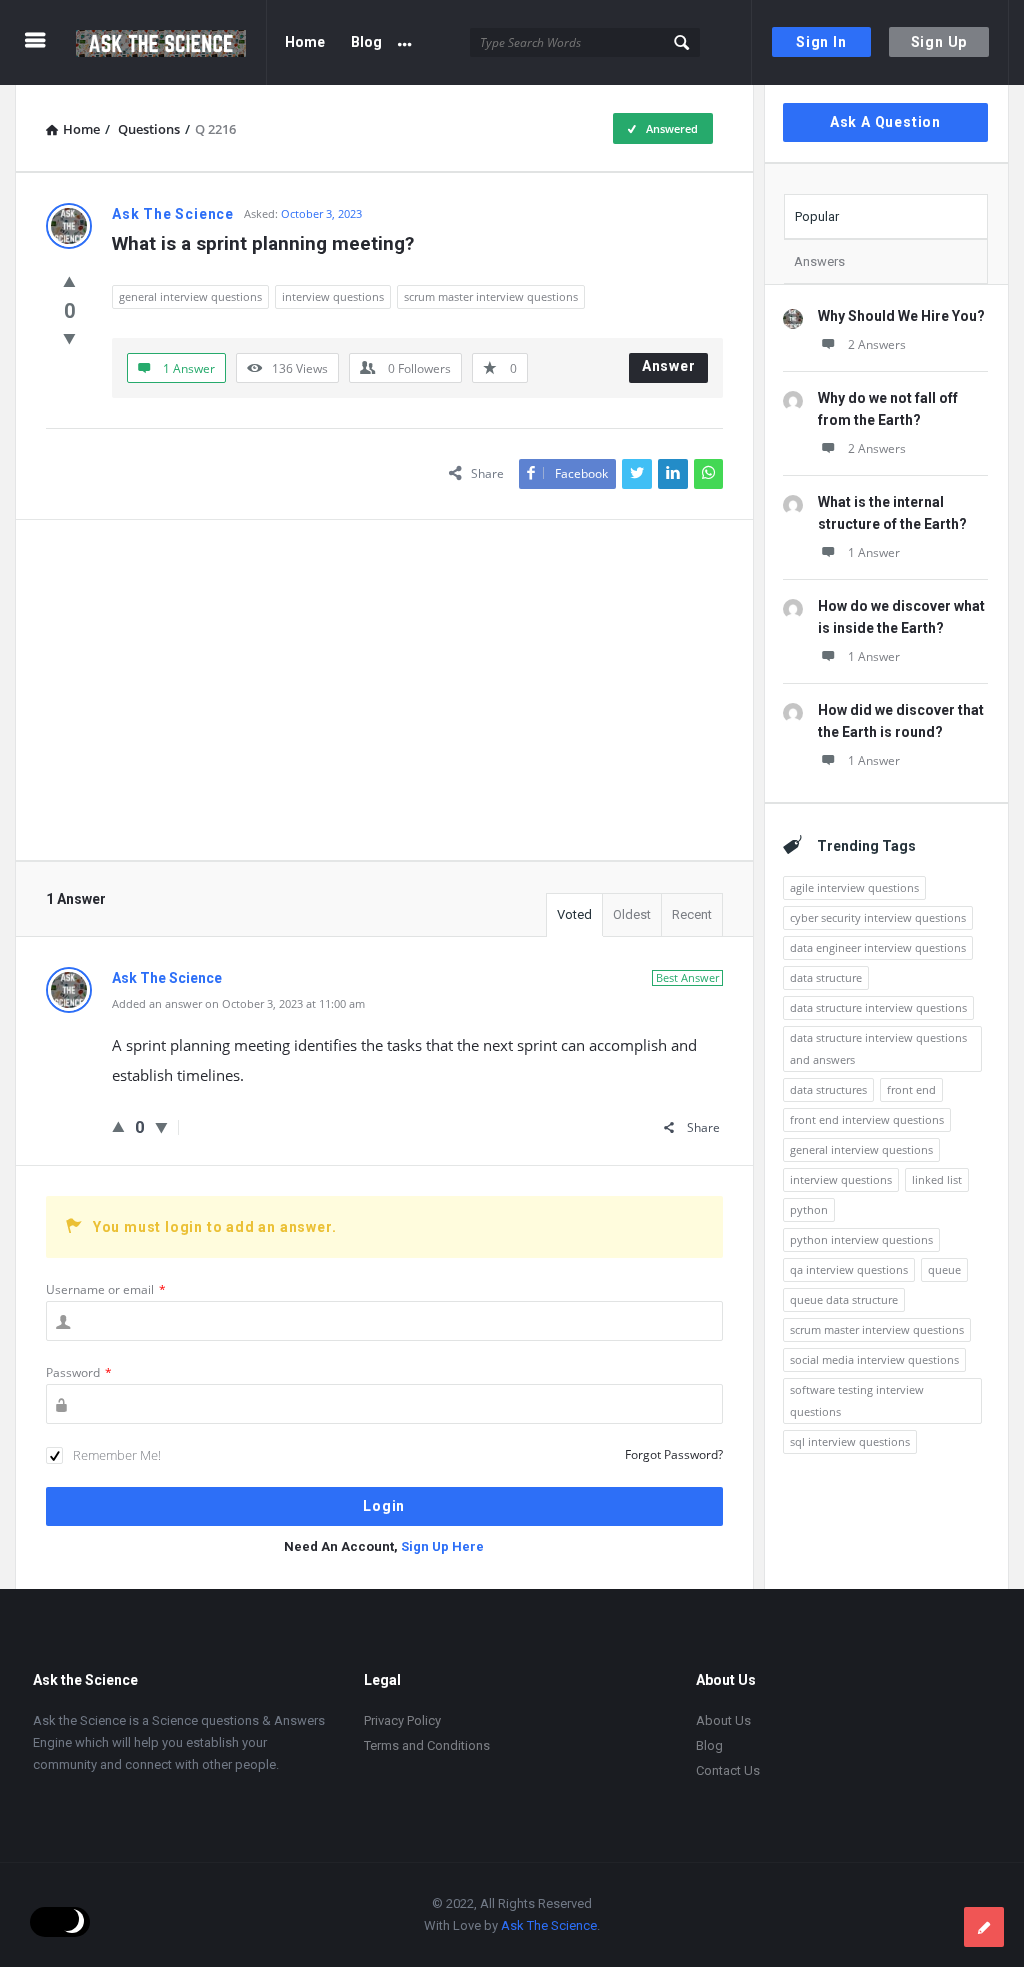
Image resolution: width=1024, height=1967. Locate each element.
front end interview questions (867, 1119)
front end (911, 1089)
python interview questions (861, 1239)
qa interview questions (849, 1269)
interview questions (333, 296)
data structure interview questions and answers (878, 1048)
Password (79, 1372)
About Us (723, 1720)
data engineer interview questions (878, 947)
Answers (819, 261)
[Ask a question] (984, 1927)
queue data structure (844, 1299)
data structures (828, 1089)
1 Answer (874, 552)
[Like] (69, 281)
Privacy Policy (402, 1720)
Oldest (632, 914)
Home (305, 42)
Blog (366, 42)
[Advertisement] (384, 690)
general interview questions (190, 296)
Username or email (106, 1289)
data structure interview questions (878, 1007)
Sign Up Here (442, 1546)
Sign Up (939, 42)
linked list (937, 1179)
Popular (817, 216)
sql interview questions (850, 1441)
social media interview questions (874, 1359)
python (809, 1209)
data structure (826, 977)
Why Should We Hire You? (901, 316)
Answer (669, 366)
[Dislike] (69, 338)
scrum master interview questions (491, 296)
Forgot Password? (674, 1454)
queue (944, 1269)
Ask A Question (885, 122)
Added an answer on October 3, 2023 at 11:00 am (238, 1003)
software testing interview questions (857, 1400)
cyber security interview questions (878, 917)
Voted (574, 914)
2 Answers (877, 344)
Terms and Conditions (427, 1745)
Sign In (821, 42)
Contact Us (728, 1770)
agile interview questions (854, 887)
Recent (692, 914)
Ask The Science (549, 1925)
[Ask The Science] (171, 42)
